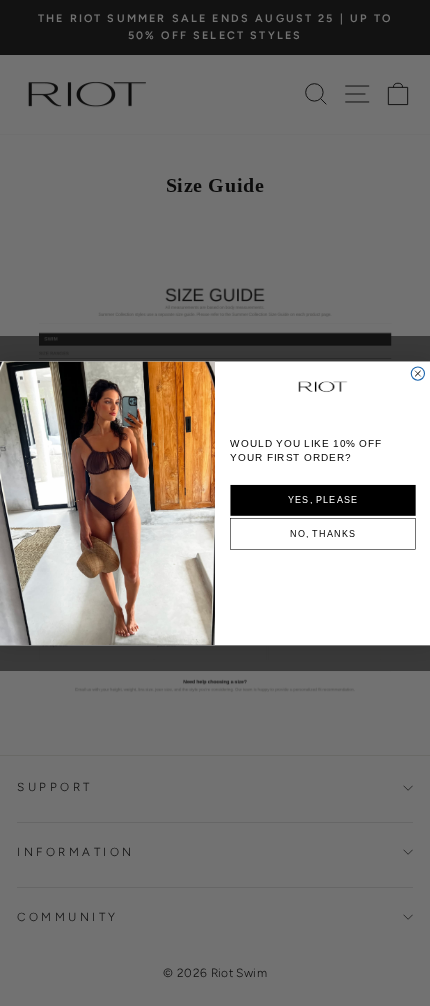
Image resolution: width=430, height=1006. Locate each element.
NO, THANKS (323, 533)
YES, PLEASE (323, 499)
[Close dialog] (417, 373)
